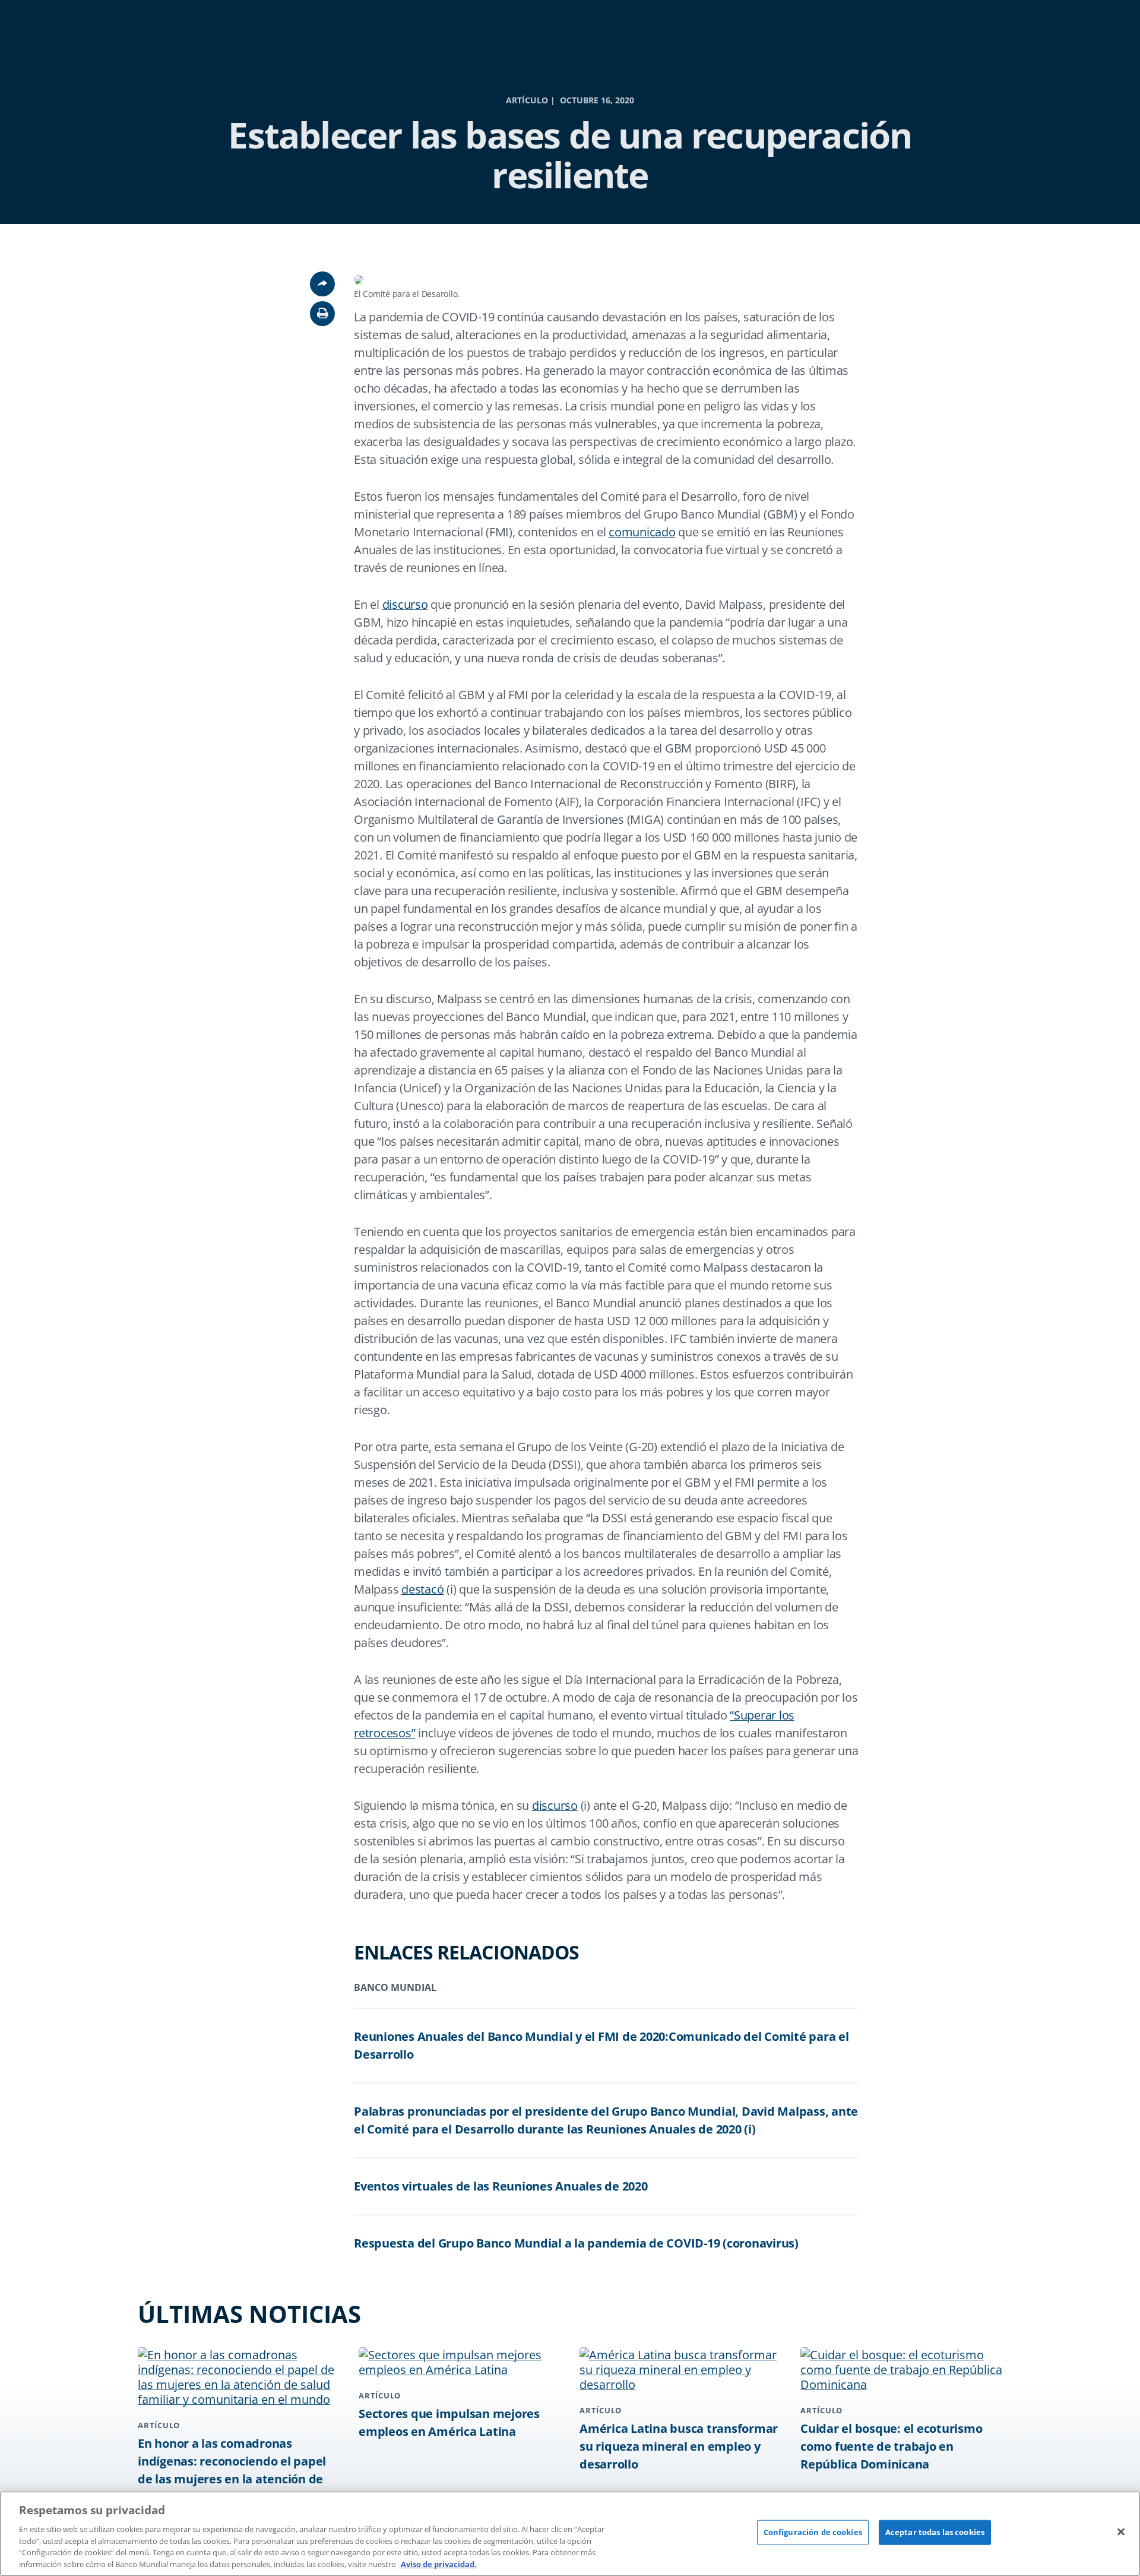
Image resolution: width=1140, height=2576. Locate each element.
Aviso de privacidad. (439, 2564)
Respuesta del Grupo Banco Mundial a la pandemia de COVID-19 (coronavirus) (576, 2243)
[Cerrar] (1121, 2532)
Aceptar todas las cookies (935, 2532)
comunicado (642, 532)
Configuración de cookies (813, 2532)
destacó (422, 1589)
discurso (405, 604)
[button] (322, 314)
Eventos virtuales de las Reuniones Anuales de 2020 (501, 2186)
